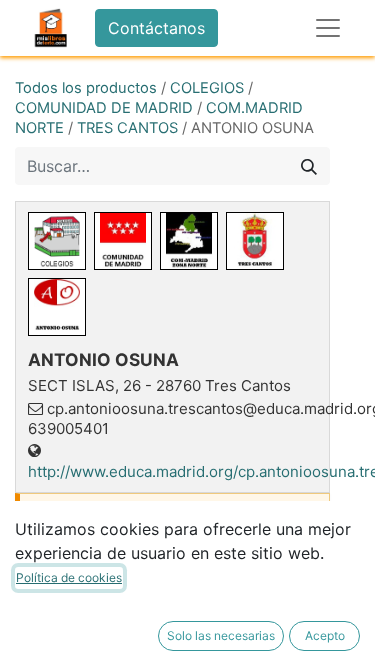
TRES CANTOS (127, 128)
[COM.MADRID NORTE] (189, 241)
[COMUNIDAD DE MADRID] (123, 241)
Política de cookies (69, 577)
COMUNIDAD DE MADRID (104, 108)
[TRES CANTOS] (255, 241)
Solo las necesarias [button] (221, 635)
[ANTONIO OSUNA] (57, 307)
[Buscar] (309, 166)
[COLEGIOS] (57, 241)
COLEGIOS (207, 88)
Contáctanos (156, 28)
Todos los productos (86, 88)
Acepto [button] (325, 635)
